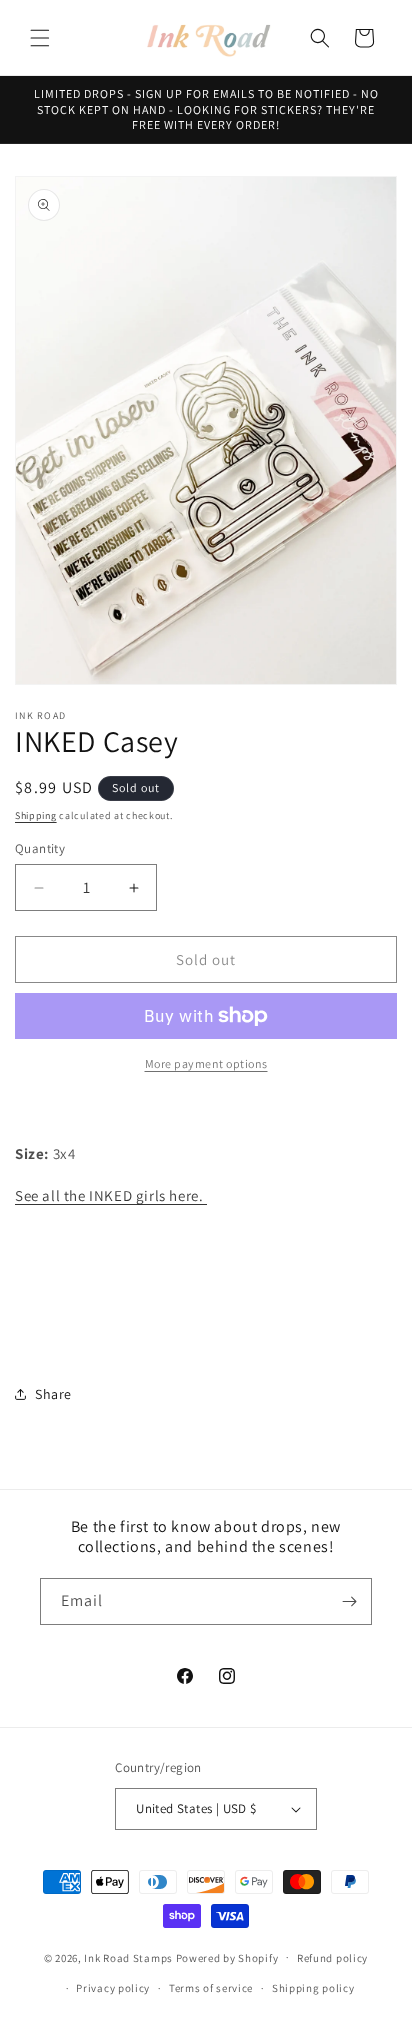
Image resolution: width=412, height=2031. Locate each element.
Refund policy (332, 1958)
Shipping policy (313, 1988)
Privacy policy (113, 1988)
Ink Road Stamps (128, 1957)
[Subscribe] (349, 1601)
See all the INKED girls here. (111, 1195)
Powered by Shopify (227, 1957)
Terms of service (211, 1988)
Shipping (36, 815)
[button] (40, 38)
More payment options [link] (206, 1063)
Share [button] (53, 1394)
